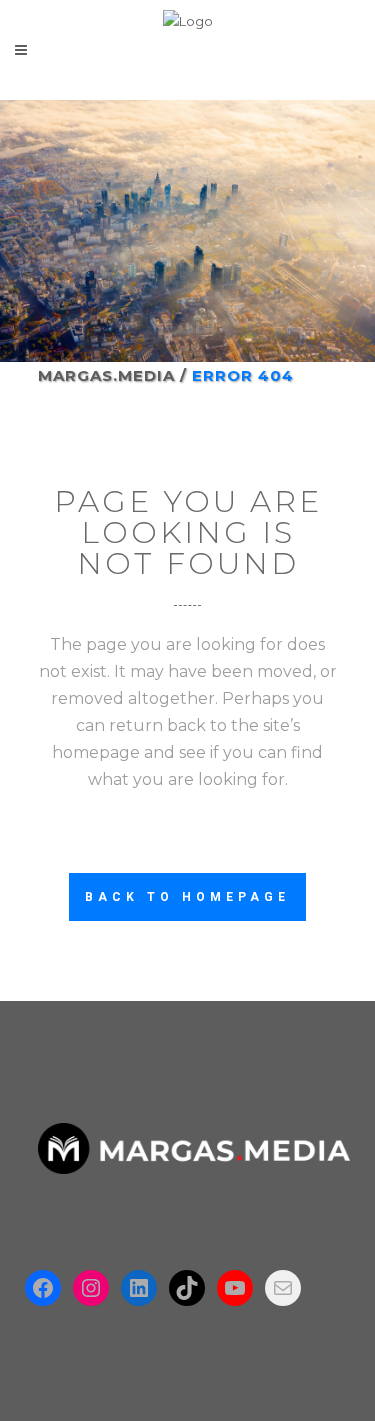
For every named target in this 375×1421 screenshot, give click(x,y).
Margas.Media (106, 375)
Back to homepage (187, 897)
